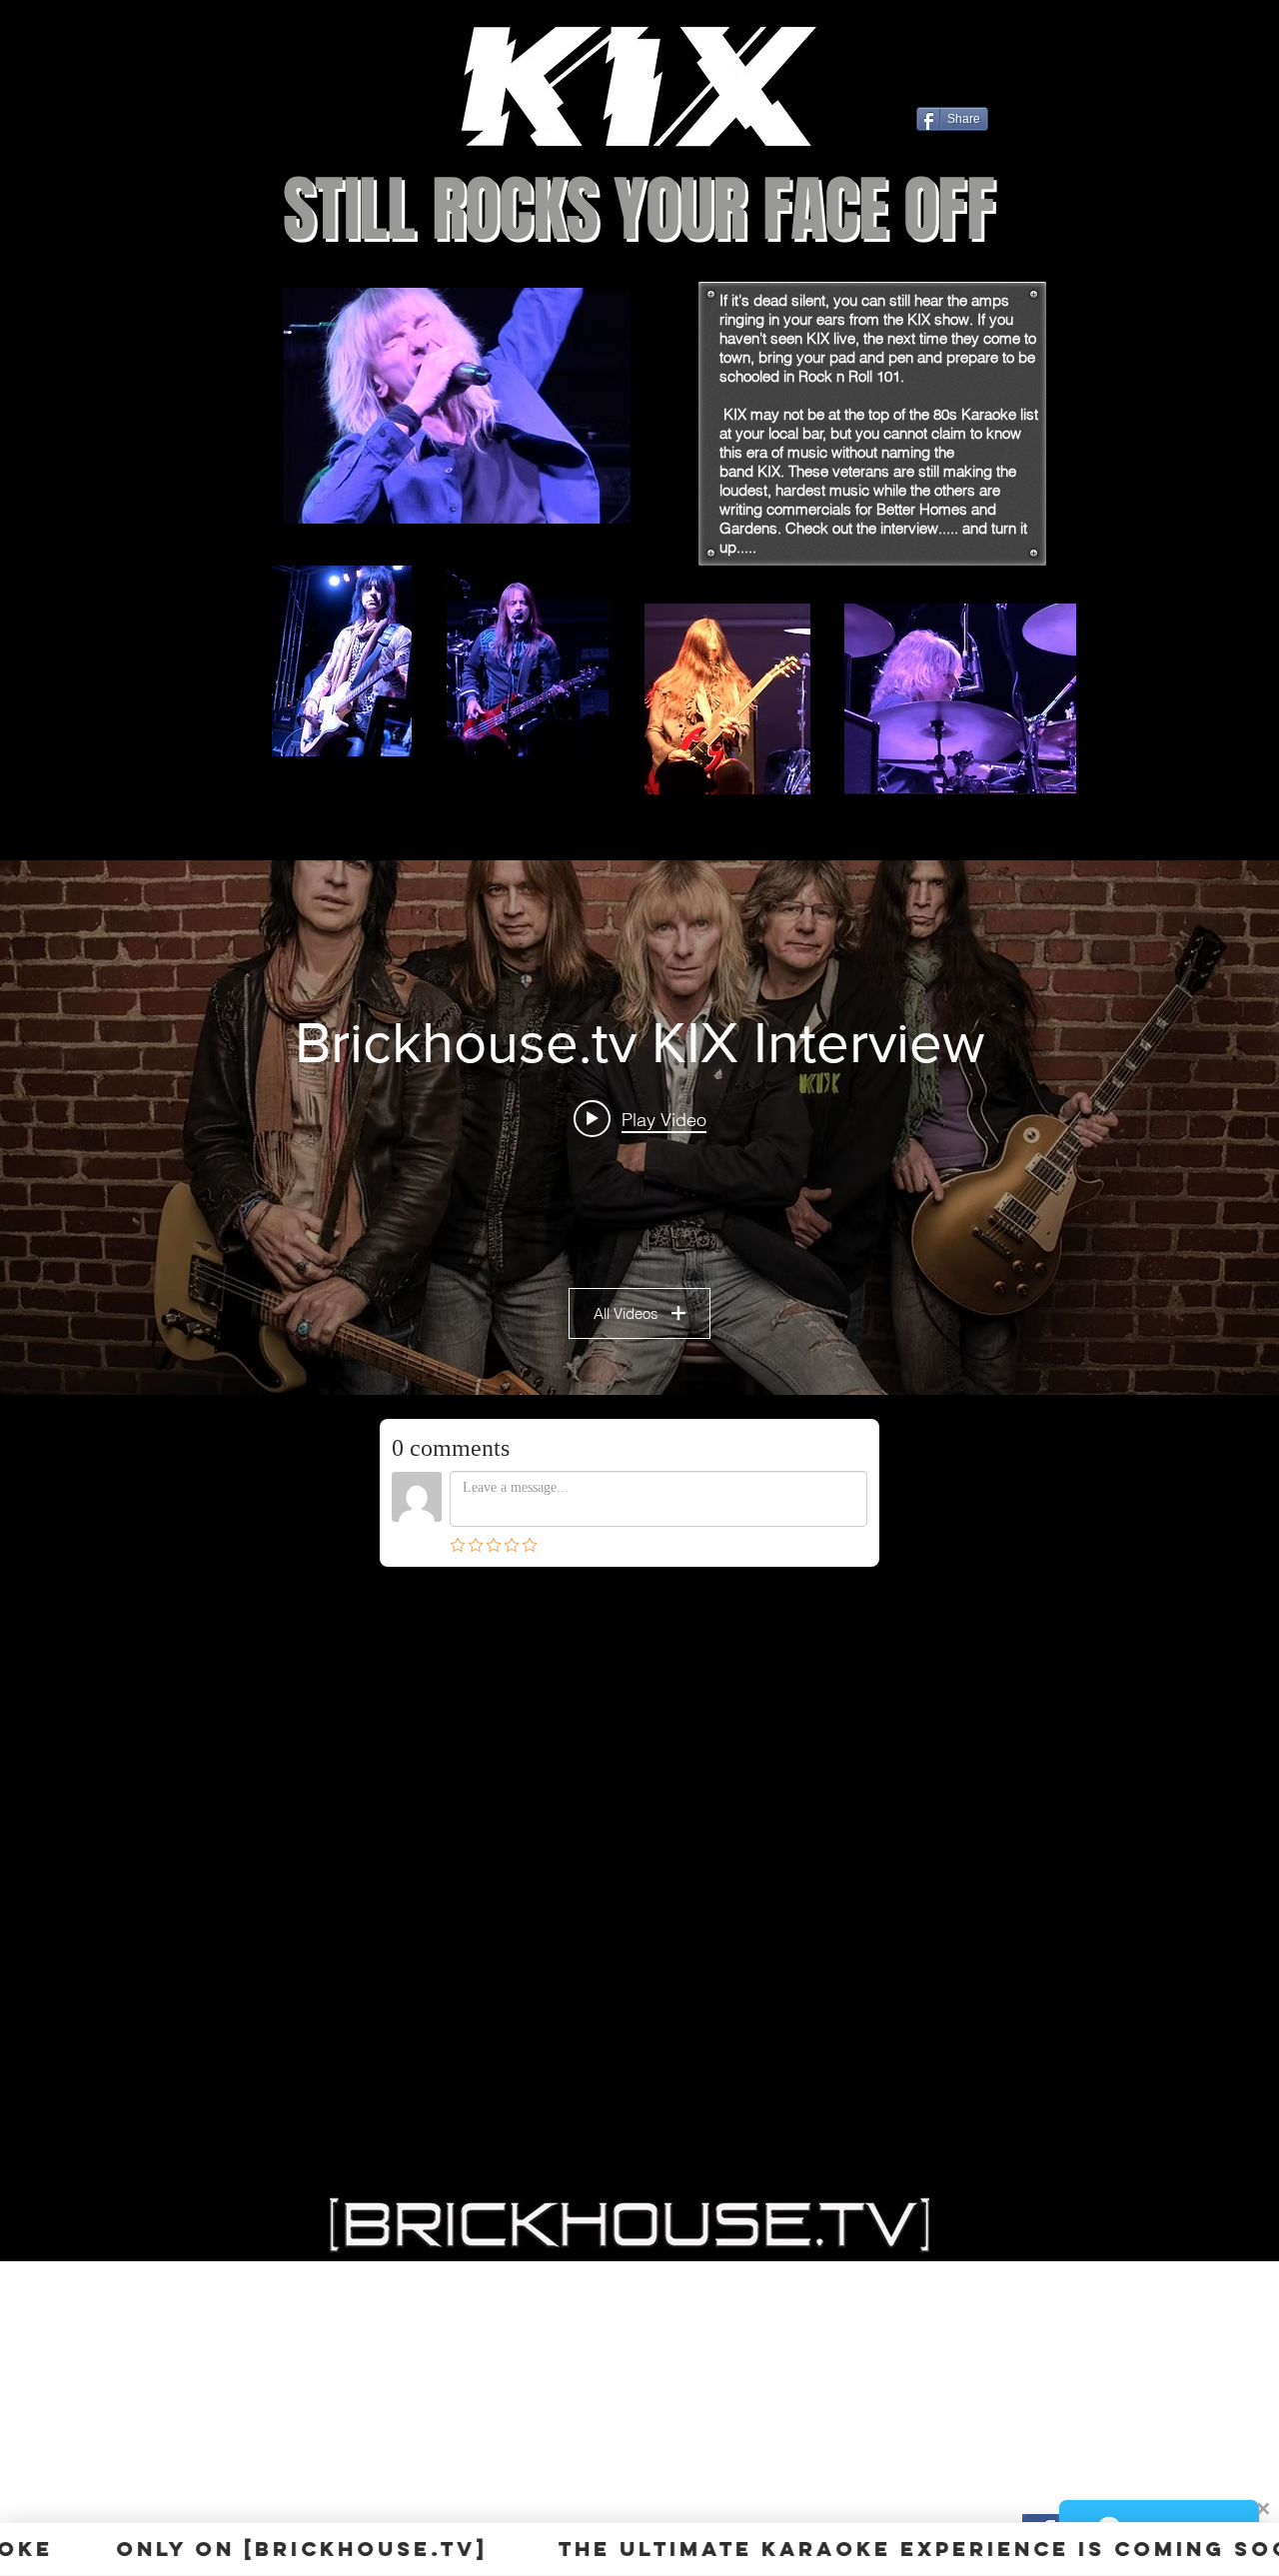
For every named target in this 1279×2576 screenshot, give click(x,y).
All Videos (626, 1313)
